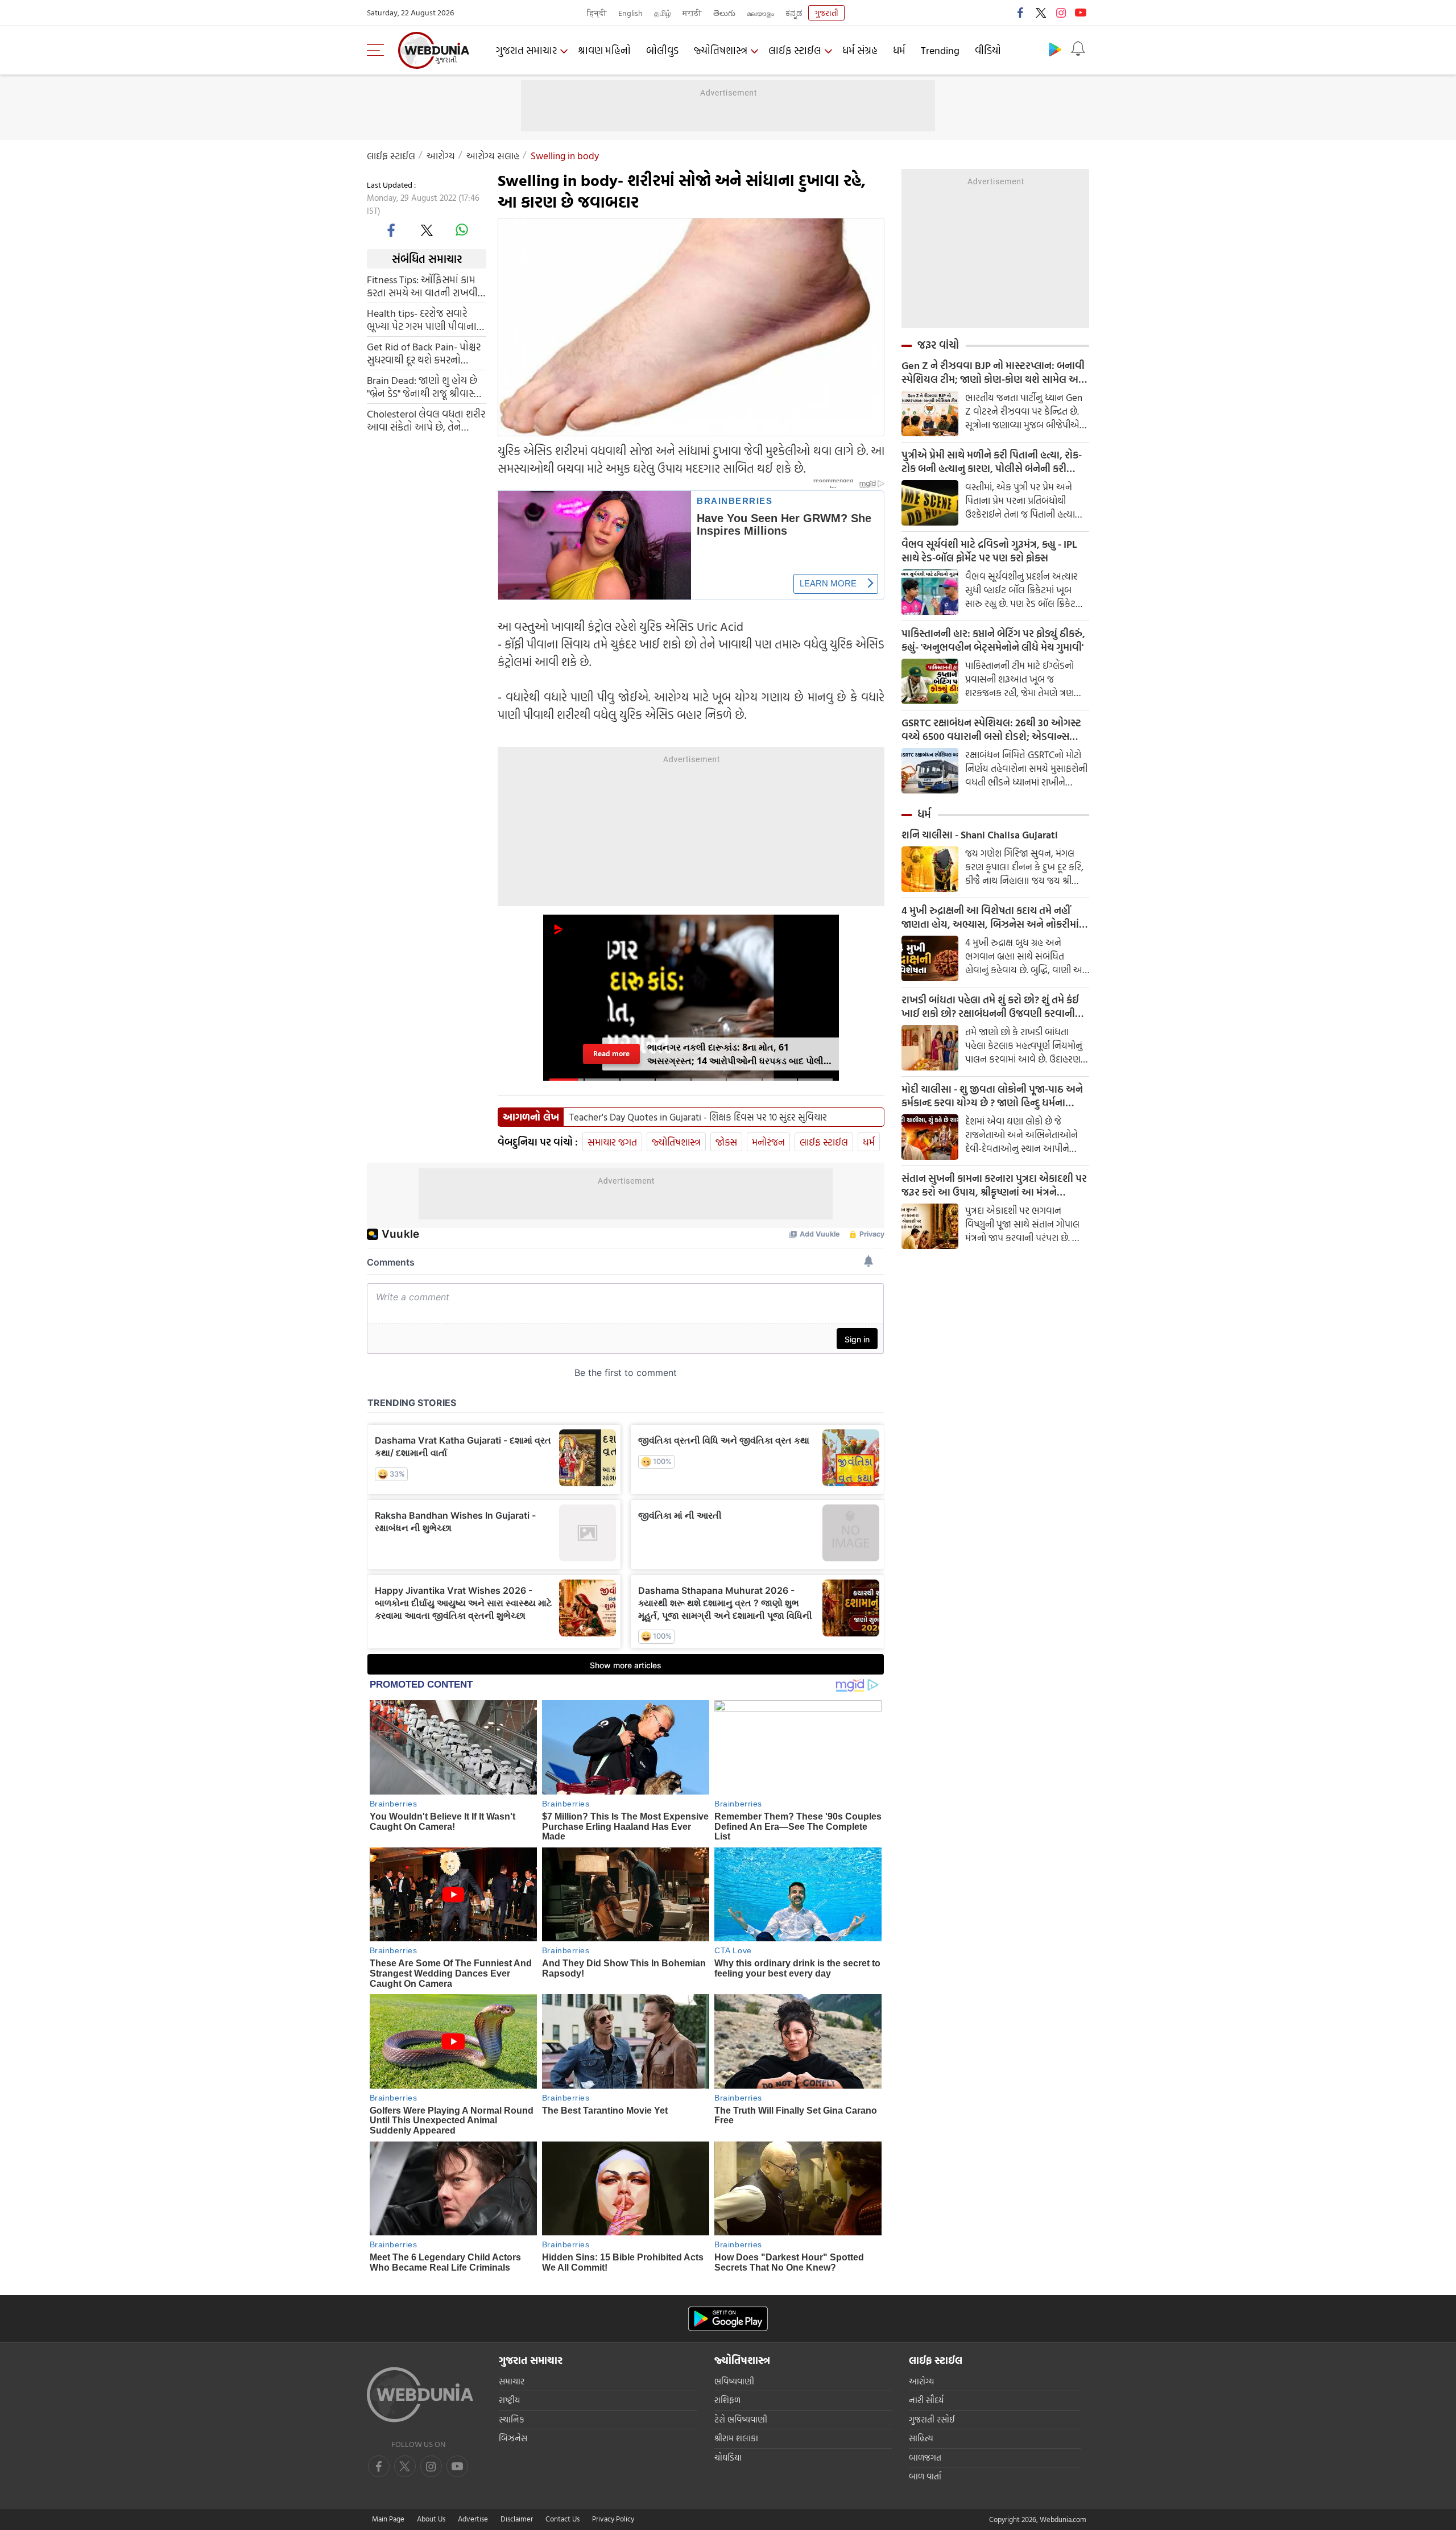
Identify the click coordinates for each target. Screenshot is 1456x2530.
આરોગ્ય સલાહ (493, 156)
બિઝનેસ (513, 2438)
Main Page (388, 2519)
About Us (431, 2519)
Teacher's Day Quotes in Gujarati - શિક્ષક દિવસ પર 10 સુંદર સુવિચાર (698, 1117)
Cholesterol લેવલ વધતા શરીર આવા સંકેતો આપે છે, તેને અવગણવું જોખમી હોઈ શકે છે (426, 420)
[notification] (1078, 49)
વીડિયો (988, 50)
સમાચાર (512, 2381)
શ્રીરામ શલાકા (736, 2438)
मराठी (692, 13)
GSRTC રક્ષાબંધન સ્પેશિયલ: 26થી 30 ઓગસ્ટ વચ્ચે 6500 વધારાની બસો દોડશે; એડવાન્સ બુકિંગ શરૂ (991, 730)
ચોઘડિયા (728, 2457)
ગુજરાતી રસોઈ (932, 2419)
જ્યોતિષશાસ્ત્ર (721, 50)
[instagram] (1061, 13)
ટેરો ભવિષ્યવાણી (741, 2419)
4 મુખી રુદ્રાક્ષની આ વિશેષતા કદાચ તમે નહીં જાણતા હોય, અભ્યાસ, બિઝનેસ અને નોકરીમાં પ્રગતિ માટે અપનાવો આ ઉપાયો (990, 917)
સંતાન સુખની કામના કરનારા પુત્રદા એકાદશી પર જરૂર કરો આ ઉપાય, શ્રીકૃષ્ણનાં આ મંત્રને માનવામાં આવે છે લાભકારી (994, 1185)
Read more (611, 1054)
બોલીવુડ (662, 50)
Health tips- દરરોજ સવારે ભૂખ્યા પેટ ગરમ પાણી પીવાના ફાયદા (422, 320)
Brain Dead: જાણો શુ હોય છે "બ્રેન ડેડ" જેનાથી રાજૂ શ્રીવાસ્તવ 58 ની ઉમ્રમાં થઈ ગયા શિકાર (427, 387)
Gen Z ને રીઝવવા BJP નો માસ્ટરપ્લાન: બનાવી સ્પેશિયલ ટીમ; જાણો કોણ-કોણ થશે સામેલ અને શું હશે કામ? (994, 373)
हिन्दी (597, 13)
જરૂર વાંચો (938, 345)
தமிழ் (663, 13)
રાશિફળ (727, 2400)
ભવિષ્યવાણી (734, 2381)
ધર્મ (899, 50)
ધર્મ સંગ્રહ (860, 50)
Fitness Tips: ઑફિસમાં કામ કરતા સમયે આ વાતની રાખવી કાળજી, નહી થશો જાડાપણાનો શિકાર (424, 286)
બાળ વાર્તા (925, 2476)
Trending (940, 50)
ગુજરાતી (826, 13)
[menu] (378, 50)
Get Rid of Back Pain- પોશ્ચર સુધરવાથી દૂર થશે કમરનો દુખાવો (424, 353)
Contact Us (562, 2519)
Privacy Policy (613, 2519)
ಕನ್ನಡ (794, 13)
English (630, 13)
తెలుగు (724, 13)
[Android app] (728, 2319)
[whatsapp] (462, 230)
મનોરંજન (768, 1142)
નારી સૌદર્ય (926, 2400)
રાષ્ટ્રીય (509, 2400)
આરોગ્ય (441, 156)
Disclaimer (517, 2519)
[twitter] (1041, 13)
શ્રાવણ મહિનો (604, 50)
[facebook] (1021, 13)
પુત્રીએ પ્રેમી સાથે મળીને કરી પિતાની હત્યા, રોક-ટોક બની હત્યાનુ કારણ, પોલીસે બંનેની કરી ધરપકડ (992, 462)
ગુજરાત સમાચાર (526, 50)
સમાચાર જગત (612, 1142)
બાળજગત (925, 2457)
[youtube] (1081, 13)
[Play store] (1055, 49)
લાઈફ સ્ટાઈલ (795, 50)
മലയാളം (760, 13)
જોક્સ (726, 1142)
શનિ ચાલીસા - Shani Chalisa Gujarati (980, 835)
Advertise (473, 2519)
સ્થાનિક (512, 2419)
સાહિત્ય (921, 2438)
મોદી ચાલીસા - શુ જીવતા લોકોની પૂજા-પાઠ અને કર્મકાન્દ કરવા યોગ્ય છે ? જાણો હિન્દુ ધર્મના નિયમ (992, 1096)
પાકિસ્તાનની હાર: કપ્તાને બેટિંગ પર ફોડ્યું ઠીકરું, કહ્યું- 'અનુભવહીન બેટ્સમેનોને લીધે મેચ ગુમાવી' (993, 640)
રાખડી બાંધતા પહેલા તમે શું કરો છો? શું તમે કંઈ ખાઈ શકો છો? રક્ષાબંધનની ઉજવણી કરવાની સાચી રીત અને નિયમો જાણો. (990, 1007)
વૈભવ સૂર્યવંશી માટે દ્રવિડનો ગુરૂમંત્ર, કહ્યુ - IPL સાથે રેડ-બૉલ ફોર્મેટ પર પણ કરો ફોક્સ (989, 551)
